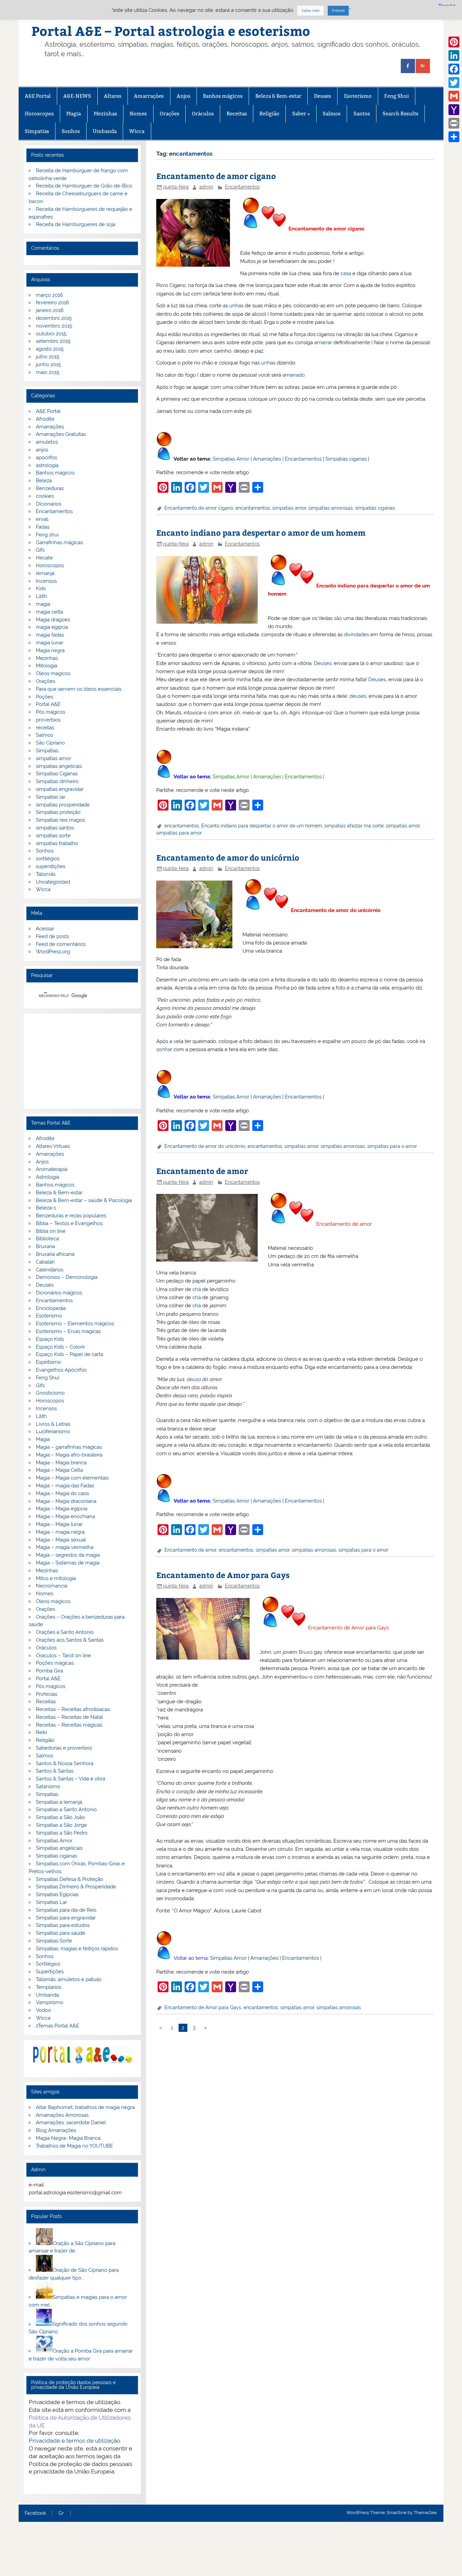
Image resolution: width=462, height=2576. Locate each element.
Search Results (400, 114)
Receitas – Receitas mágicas (69, 1725)
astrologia (47, 465)
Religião (269, 114)
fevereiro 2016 (52, 303)
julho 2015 (48, 357)
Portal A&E (48, 704)
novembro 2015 (54, 326)
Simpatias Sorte (54, 1941)
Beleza (44, 481)
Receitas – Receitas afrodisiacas (73, 1709)
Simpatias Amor (231, 459)
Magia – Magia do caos (62, 1493)
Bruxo (306, 1652)
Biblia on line (51, 1231)
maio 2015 (48, 372)
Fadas (43, 527)
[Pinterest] (454, 42)
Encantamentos (242, 187)
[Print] (454, 123)
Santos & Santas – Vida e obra (71, 1779)
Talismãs (46, 874)
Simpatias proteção (58, 812)
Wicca (137, 131)
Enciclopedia (51, 1308)
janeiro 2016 (50, 310)
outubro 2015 (51, 334)
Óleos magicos (53, 673)
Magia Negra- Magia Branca (68, 2138)
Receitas (237, 114)
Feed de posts (52, 936)
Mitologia (47, 666)
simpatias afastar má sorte (354, 826)
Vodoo (43, 2010)
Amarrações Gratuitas (61, 434)
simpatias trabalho (57, 843)
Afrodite (45, 419)
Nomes (138, 114)
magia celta (49, 612)
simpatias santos (55, 828)
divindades (356, 635)
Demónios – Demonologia (67, 1277)
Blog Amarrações (56, 2130)
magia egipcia (52, 627)
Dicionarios (49, 504)
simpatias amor (289, 508)
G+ (61, 2513)
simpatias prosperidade (63, 805)
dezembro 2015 (54, 318)
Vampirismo (50, 2002)
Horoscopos (39, 114)
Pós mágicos (51, 712)
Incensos (46, 581)
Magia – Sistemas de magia (68, 1563)
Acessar (45, 929)
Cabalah (45, 1262)
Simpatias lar (51, 797)
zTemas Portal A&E (57, 2026)
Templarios (49, 1987)
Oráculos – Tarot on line (63, 1656)
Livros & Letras (53, 1424)
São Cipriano (50, 743)
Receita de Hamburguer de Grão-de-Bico (84, 186)
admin (206, 187)
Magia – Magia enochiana (65, 1516)
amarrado (294, 375)
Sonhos (71, 131)
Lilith (41, 596)
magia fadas (50, 635)
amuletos (47, 442)
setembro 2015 (53, 341)
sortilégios (48, 859)
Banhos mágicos (223, 96)
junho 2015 (48, 364)
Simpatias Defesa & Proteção (70, 1879)
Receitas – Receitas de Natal (69, 1717)
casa (346, 273)
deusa (194, 1379)
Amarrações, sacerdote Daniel (71, 2123)
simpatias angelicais (59, 766)
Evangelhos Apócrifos (61, 1370)
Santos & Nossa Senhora (65, 1763)
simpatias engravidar (60, 789)
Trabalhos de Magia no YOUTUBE (74, 2146)
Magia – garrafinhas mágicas (69, 1447)
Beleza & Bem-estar (278, 96)
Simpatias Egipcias (57, 1894)
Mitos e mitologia (56, 1578)
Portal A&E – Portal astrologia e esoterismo (171, 31)
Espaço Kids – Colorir (60, 1347)
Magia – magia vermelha (65, 1547)
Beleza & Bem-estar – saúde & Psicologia (84, 1200)
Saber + (301, 114)
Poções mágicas (55, 1663)
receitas (45, 728)
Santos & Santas (55, 1771)
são (338, 618)
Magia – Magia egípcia (62, 1509)
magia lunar (50, 643)
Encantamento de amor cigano (216, 176)
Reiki (41, 1732)
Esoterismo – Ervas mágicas (68, 1331)
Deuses (322, 96)
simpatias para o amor (392, 1146)
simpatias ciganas (375, 508)
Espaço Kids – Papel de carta (70, 1354)
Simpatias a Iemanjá (59, 1802)
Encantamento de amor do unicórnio (228, 857)
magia (43, 604)
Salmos (332, 114)
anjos (42, 450)
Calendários (50, 1270)
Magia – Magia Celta (59, 1470)
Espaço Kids (50, 1339)
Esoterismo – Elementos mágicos (75, 1324)
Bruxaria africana (55, 1254)
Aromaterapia (52, 1169)
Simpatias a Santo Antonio (66, 1809)
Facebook (35, 2513)
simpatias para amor (179, 833)
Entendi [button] (338, 11)
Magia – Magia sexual (61, 1540)
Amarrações (149, 96)
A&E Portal (38, 96)
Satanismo (48, 1786)
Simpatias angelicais (59, 1848)
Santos (362, 114)
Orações (169, 114)
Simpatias (37, 131)
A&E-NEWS (77, 96)
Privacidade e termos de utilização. (75, 2441)
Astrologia (48, 1177)
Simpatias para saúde (61, 1933)
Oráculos (203, 114)
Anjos (183, 96)
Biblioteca (47, 1239)
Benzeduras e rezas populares (71, 1216)
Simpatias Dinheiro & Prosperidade (76, 1887)
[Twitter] (454, 83)
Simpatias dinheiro (57, 781)
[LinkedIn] (454, 55)
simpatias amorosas (331, 508)
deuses (358, 696)
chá (197, 1289)
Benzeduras (50, 488)
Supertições (50, 1972)
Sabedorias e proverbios (64, 1748)
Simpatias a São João (60, 1817)
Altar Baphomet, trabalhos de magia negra (85, 2107)
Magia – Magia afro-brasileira (69, 1455)
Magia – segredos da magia (68, 1555)
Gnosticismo (50, 1393)
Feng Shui (397, 96)
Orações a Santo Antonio (65, 1632)
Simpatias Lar (51, 1902)
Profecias (47, 1694)
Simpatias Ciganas (57, 774)
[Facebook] (454, 69)
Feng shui (47, 535)
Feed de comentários (61, 944)
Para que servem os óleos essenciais (79, 689)
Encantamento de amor (202, 1171)
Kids (41, 589)
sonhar (164, 1049)
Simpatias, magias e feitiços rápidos (77, 1949)
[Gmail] (454, 96)
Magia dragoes (53, 620)
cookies (45, 496)
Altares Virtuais (53, 1146)
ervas (42, 519)
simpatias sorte (53, 836)
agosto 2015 (50, 349)
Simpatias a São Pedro (62, 1833)
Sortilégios (48, 1964)
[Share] (454, 137)
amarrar (323, 342)
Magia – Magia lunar (59, 1524)
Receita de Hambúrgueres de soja (76, 224)
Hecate (44, 558)
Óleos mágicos (53, 1601)
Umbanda (105, 131)
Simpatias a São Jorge (61, 1825)
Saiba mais (310, 11)
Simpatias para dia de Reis (66, 1910)
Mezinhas (105, 114)
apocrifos (47, 458)
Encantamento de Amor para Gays (223, 1575)
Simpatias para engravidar (66, 1918)
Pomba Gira (49, 1671)
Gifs (40, 550)
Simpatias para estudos (63, 1925)
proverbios (48, 720)
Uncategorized (53, 882)
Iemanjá (45, 573)
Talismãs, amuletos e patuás (68, 1979)
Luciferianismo (53, 1431)
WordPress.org (53, 952)
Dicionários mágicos (59, 1293)
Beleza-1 (46, 1208)
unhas (236, 306)
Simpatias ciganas (346, 459)
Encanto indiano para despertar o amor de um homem (261, 532)
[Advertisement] (82, 1061)
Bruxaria (45, 1246)
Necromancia (52, 1586)
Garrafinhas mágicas (59, 542)
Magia (74, 114)
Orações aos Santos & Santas (70, 1640)
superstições (51, 866)
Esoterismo (358, 96)
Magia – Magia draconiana (66, 1501)
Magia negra (50, 650)
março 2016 (49, 295)
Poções (44, 697)
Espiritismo (48, 1362)
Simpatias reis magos (60, 820)
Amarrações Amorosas (62, 2115)
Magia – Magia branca (61, 1463)
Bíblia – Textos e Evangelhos (69, 1223)
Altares (113, 96)
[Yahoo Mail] (454, 110)
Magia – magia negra (60, 1532)
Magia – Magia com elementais (72, 1478)
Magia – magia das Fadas (65, 1486)
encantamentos (253, 508)
